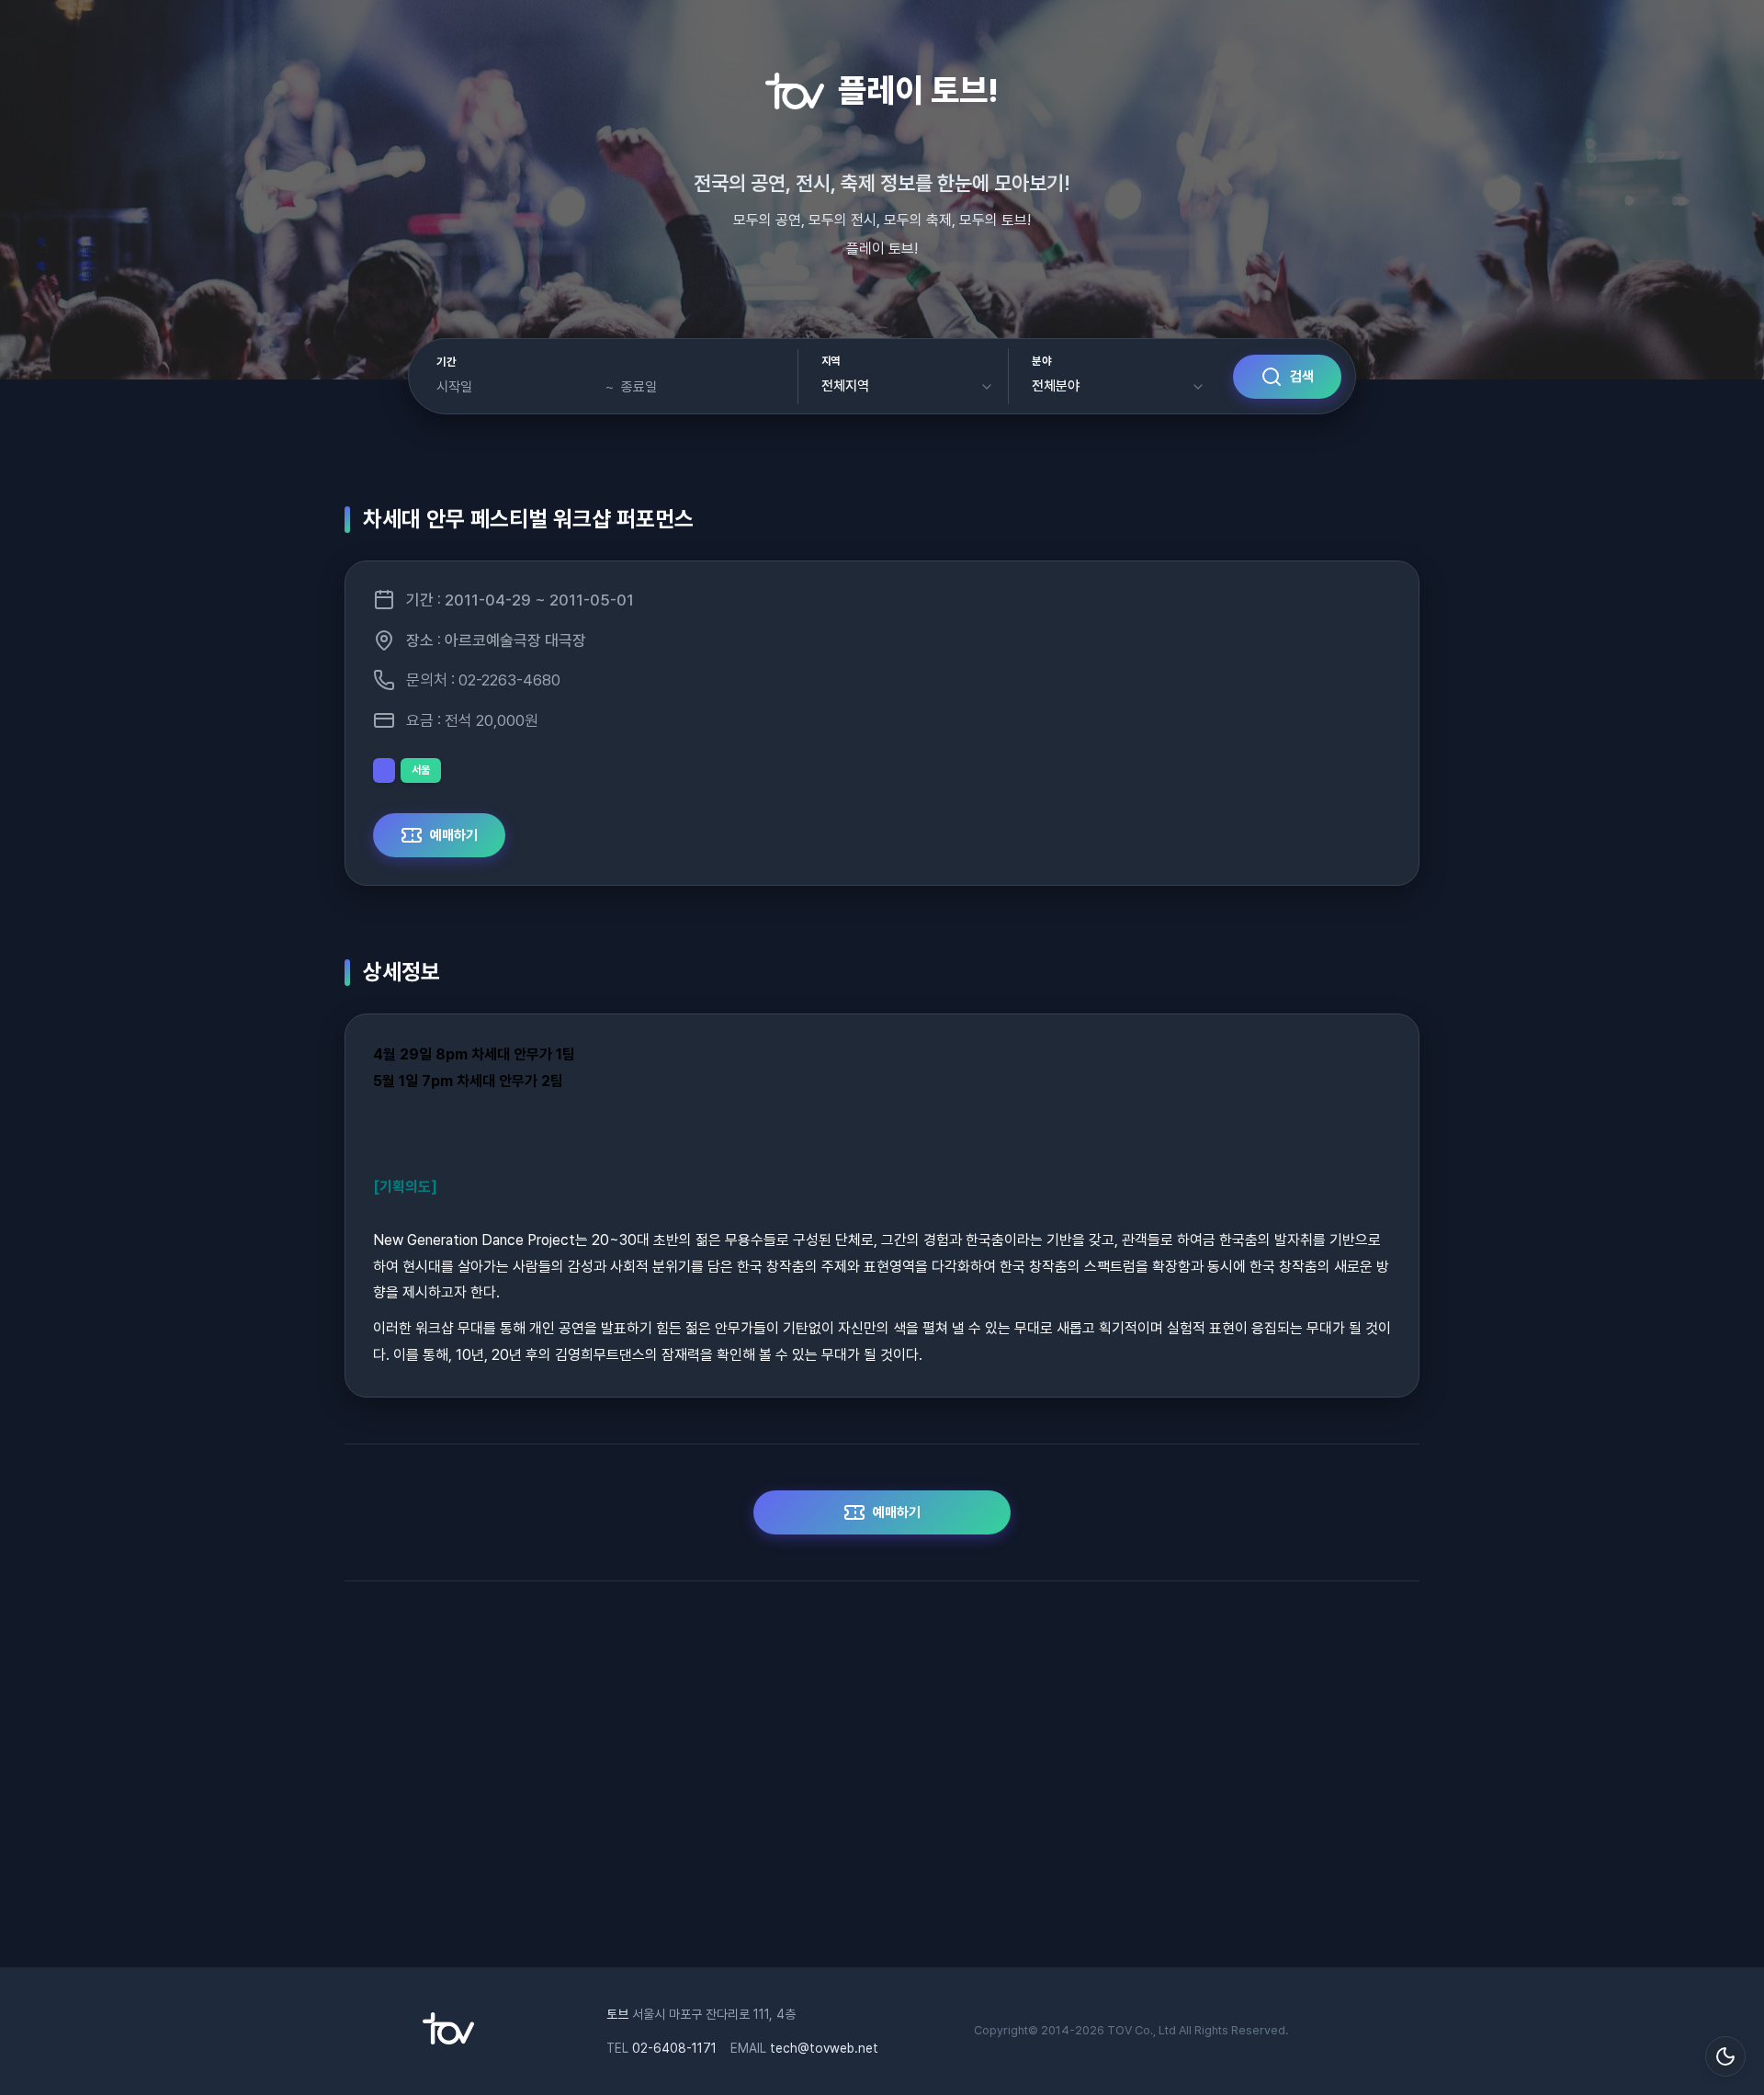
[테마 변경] (1725, 2056)
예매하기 (454, 835)
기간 (446, 362)
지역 (831, 361)
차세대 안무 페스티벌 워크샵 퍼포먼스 (528, 519)
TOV (1119, 2030)
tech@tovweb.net (824, 2048)
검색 (1302, 377)
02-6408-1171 (674, 2048)
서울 (421, 770)
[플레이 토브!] (448, 2040)
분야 (1041, 361)
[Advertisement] (882, 1784)
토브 (617, 2014)
